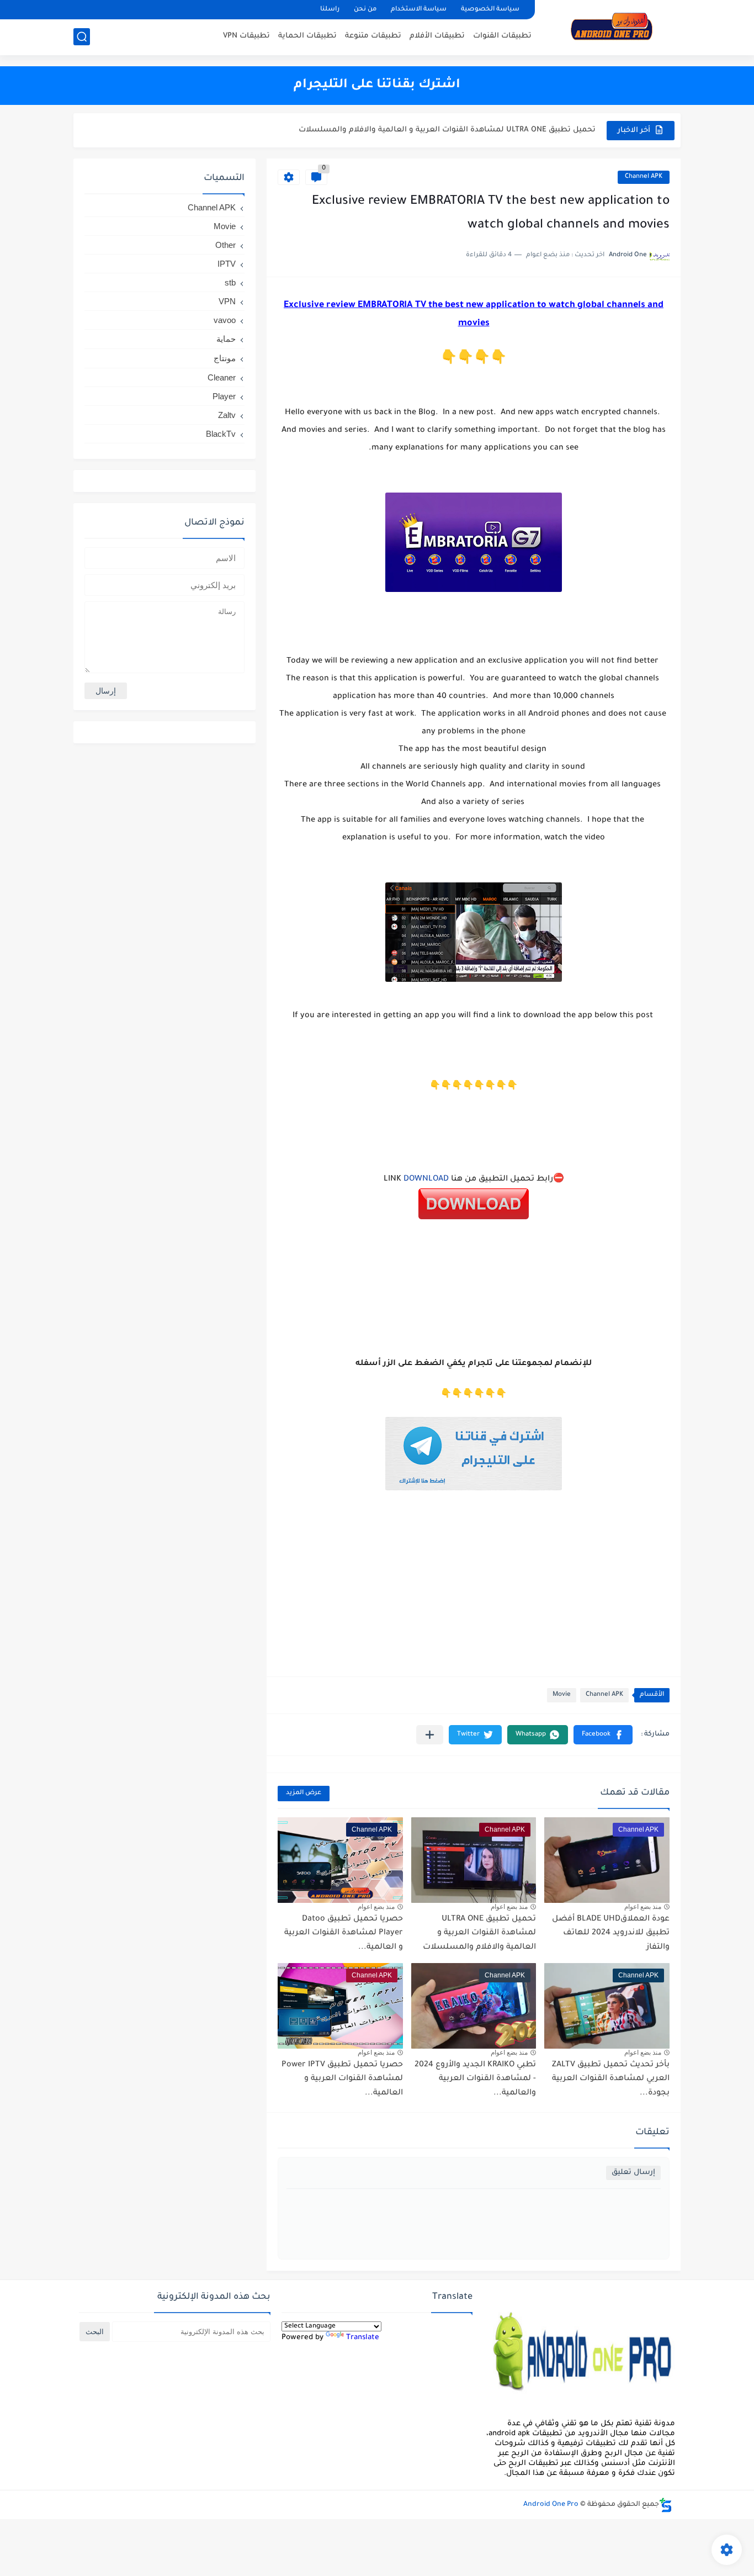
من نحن (365, 10)
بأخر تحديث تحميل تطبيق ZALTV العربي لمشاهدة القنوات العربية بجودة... (611, 2079)
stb (230, 282)
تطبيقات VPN (246, 36)
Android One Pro (551, 2505)
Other (225, 245)
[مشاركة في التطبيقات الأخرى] (430, 1735)
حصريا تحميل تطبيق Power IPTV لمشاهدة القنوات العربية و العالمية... (342, 2079)
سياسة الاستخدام (419, 10)
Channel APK (644, 177)
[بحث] (82, 37)
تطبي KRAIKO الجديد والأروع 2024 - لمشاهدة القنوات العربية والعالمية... (475, 2079)
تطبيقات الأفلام (437, 36)
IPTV (227, 264)
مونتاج (225, 358)
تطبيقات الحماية (307, 36)
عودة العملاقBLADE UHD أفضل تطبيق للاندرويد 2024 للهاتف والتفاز (611, 1934)
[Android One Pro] (612, 27)
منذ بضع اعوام (643, 1907)
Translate (363, 2338)
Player (224, 396)
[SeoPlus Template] (666, 2505)
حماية (226, 339)
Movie (562, 1695)
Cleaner (222, 377)
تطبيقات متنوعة (373, 36)
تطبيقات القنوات (502, 36)
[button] (603, 1735)
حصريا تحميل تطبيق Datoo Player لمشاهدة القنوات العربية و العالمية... (469, 130)
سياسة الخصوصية (490, 10)
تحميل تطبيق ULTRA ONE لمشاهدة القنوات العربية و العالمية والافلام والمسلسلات (479, 1934)
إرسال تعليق (633, 2173)
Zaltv (227, 415)
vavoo (225, 320)
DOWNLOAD (426, 1179)
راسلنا (330, 10)
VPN (227, 301)
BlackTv (221, 434)
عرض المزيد (304, 1793)
